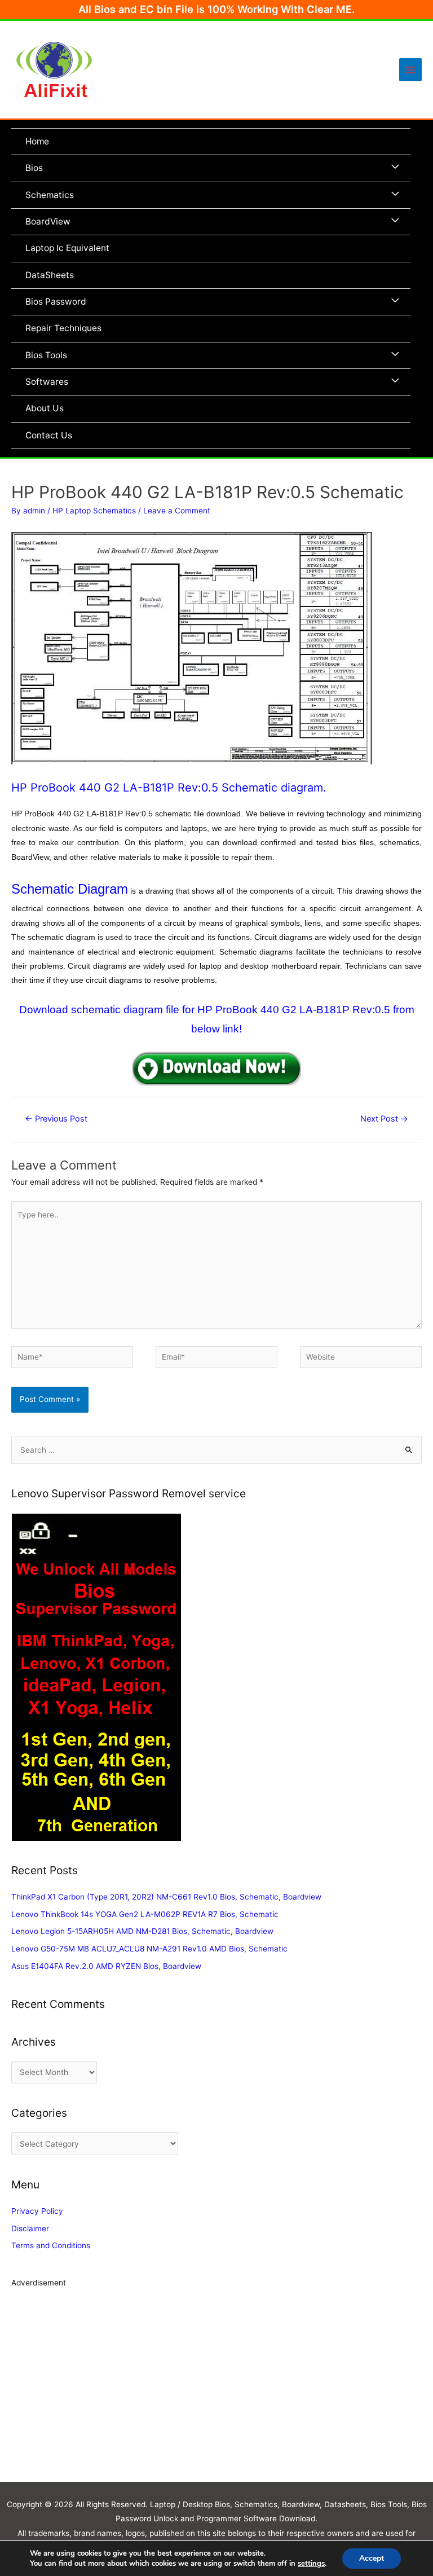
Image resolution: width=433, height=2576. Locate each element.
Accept (372, 2558)
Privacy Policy (37, 2211)
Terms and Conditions (51, 2245)
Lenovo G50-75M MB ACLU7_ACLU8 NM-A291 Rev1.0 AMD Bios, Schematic (149, 1949)
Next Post (384, 1119)
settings (311, 2564)
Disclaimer (30, 2228)
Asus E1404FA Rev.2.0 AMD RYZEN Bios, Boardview (106, 1966)
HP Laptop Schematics (94, 511)
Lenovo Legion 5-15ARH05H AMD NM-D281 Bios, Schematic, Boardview (142, 1931)
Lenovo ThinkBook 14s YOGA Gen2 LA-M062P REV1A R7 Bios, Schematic (145, 1914)
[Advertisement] (216, 2392)
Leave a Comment (177, 511)
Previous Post (56, 1119)
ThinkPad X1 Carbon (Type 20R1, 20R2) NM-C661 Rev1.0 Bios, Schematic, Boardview (166, 1897)
